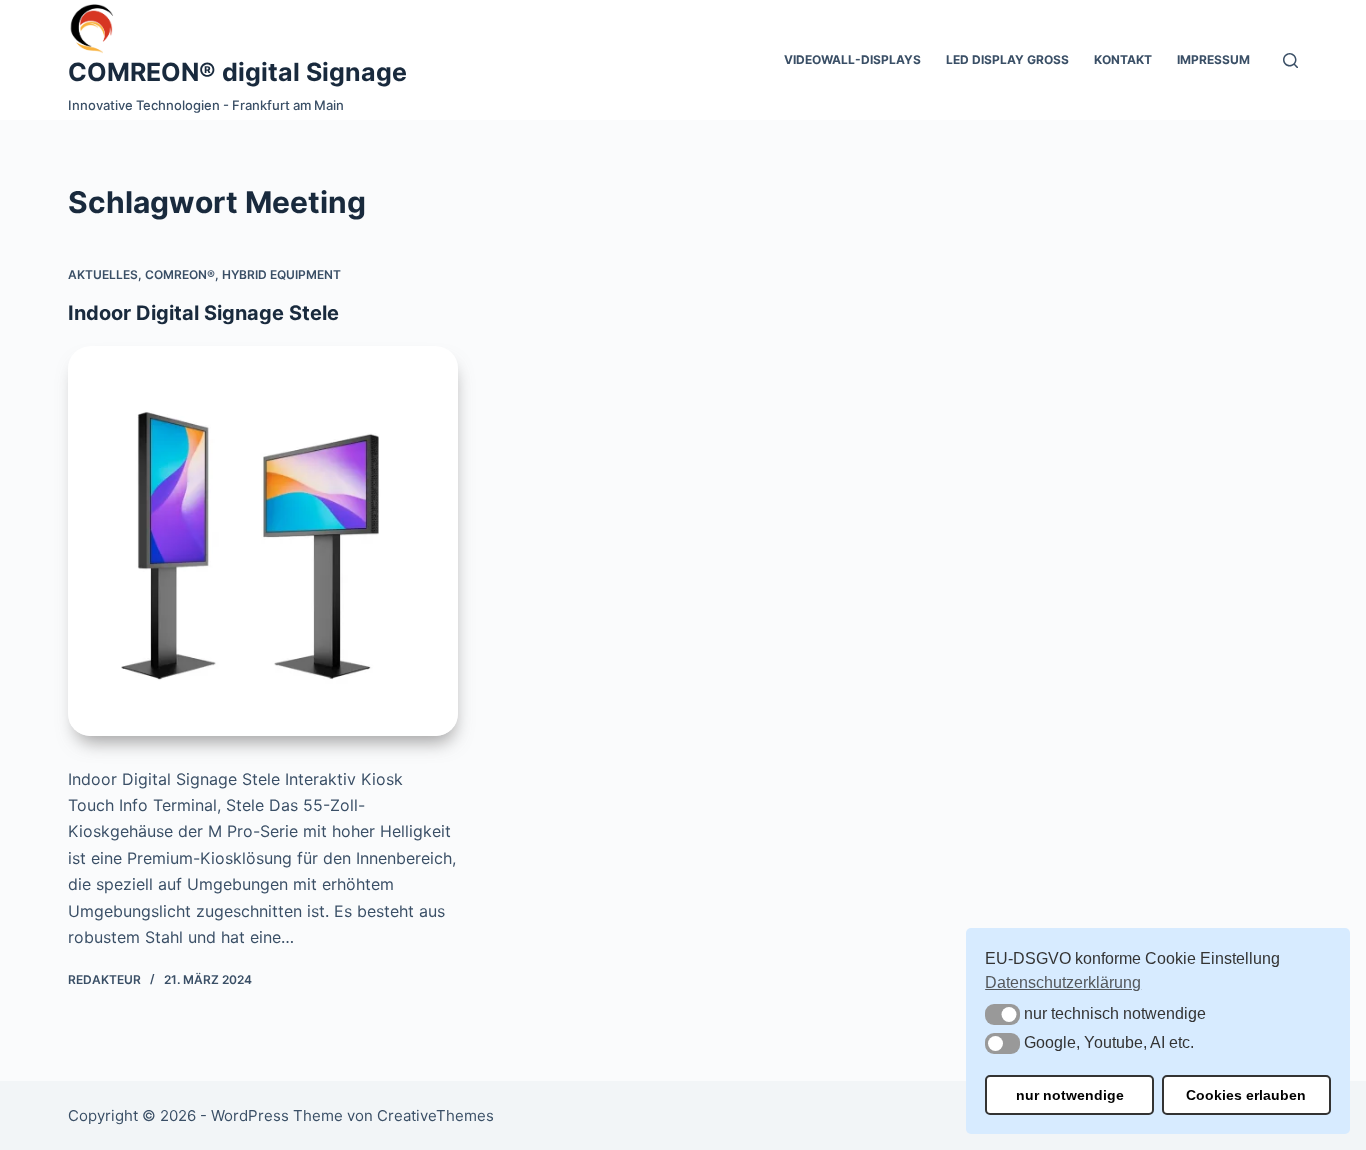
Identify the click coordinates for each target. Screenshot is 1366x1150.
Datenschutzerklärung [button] (1063, 982)
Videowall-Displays (852, 59)
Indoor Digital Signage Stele (203, 313)
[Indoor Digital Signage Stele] (263, 541)
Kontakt (1123, 59)
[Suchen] (1290, 60)
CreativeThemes (435, 1115)
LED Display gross (1007, 59)
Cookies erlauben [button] (1246, 1095)
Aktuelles (103, 274)
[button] (1002, 1014)
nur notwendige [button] (1070, 1095)
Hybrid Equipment (281, 274)
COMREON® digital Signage (237, 72)
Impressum (1213, 59)
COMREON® (180, 274)
